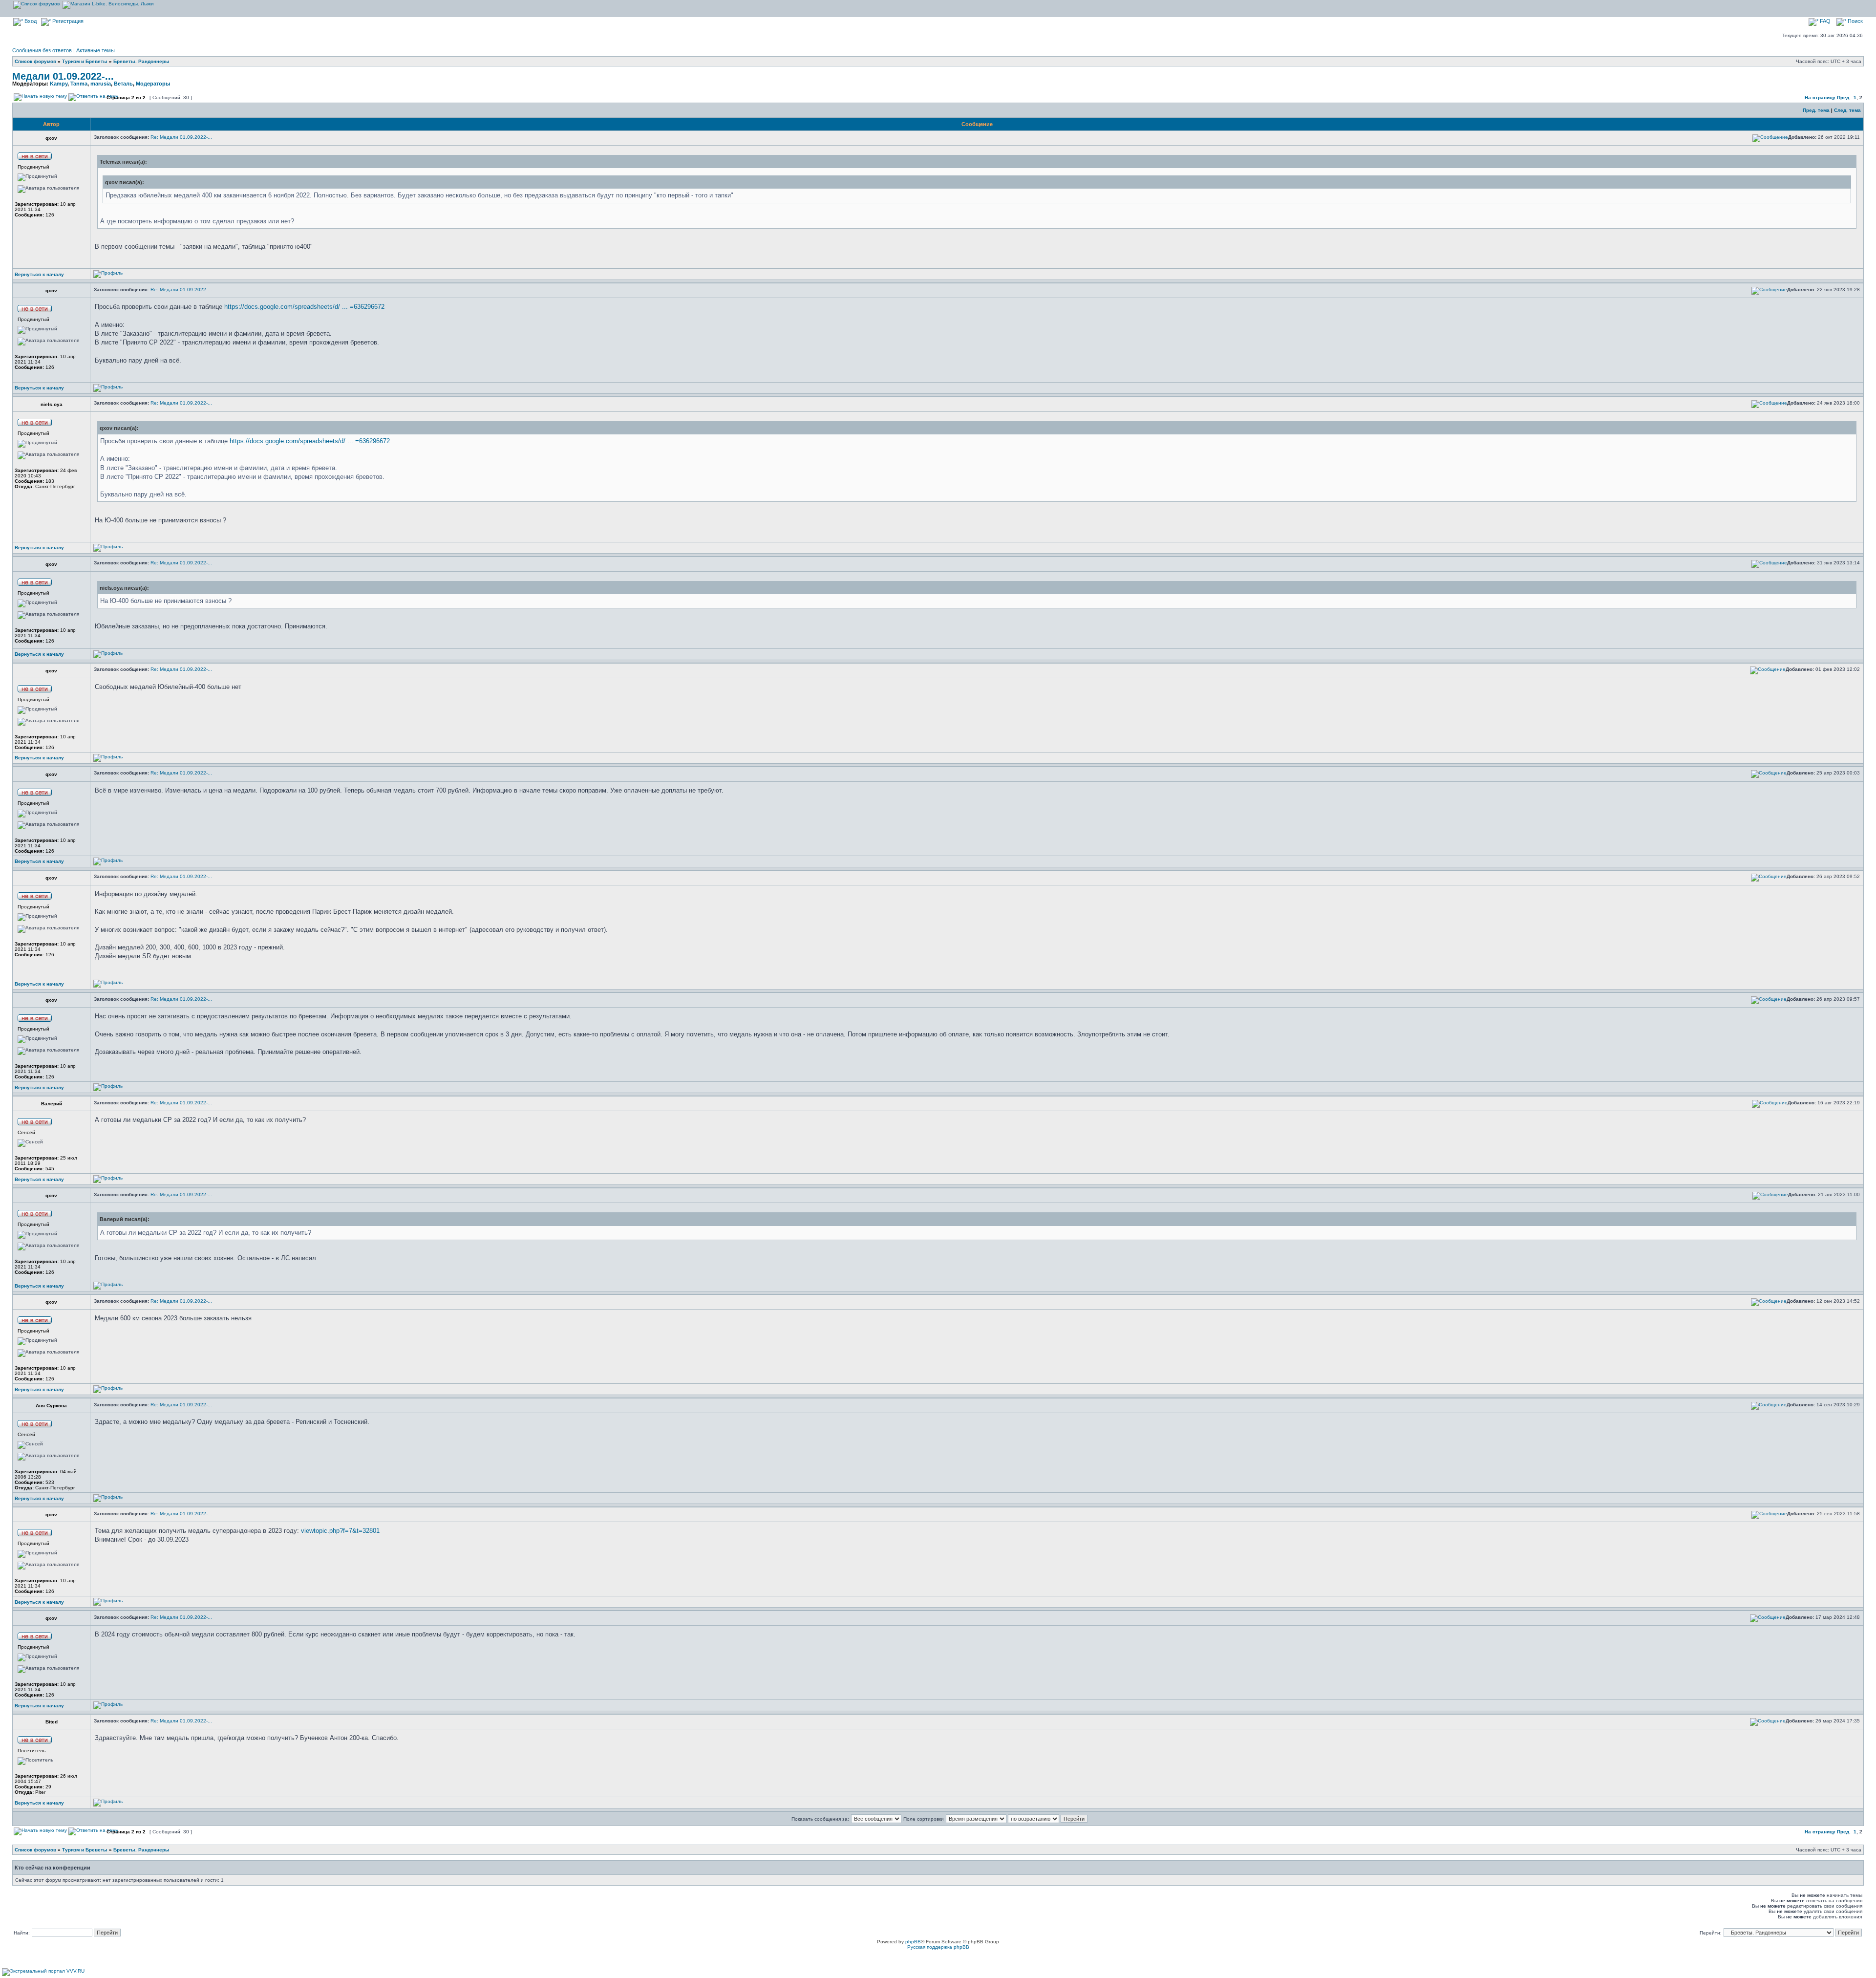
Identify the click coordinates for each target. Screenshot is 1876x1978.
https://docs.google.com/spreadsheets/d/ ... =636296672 (304, 307)
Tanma (79, 84)
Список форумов (35, 61)
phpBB (913, 1942)
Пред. (1844, 97)
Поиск (1855, 21)
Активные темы (96, 50)
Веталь (123, 84)
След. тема (1847, 110)
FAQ (1824, 21)
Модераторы (153, 84)
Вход (30, 21)
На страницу (1820, 97)
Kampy (59, 84)
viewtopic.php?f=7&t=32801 (340, 1531)
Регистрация (67, 21)
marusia (101, 84)
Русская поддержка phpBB (938, 1947)
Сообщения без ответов (42, 50)
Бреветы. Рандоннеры (141, 61)
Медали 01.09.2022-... (63, 76)
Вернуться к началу (39, 274)
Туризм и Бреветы (85, 61)
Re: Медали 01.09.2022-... (181, 137)
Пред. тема (1816, 110)
